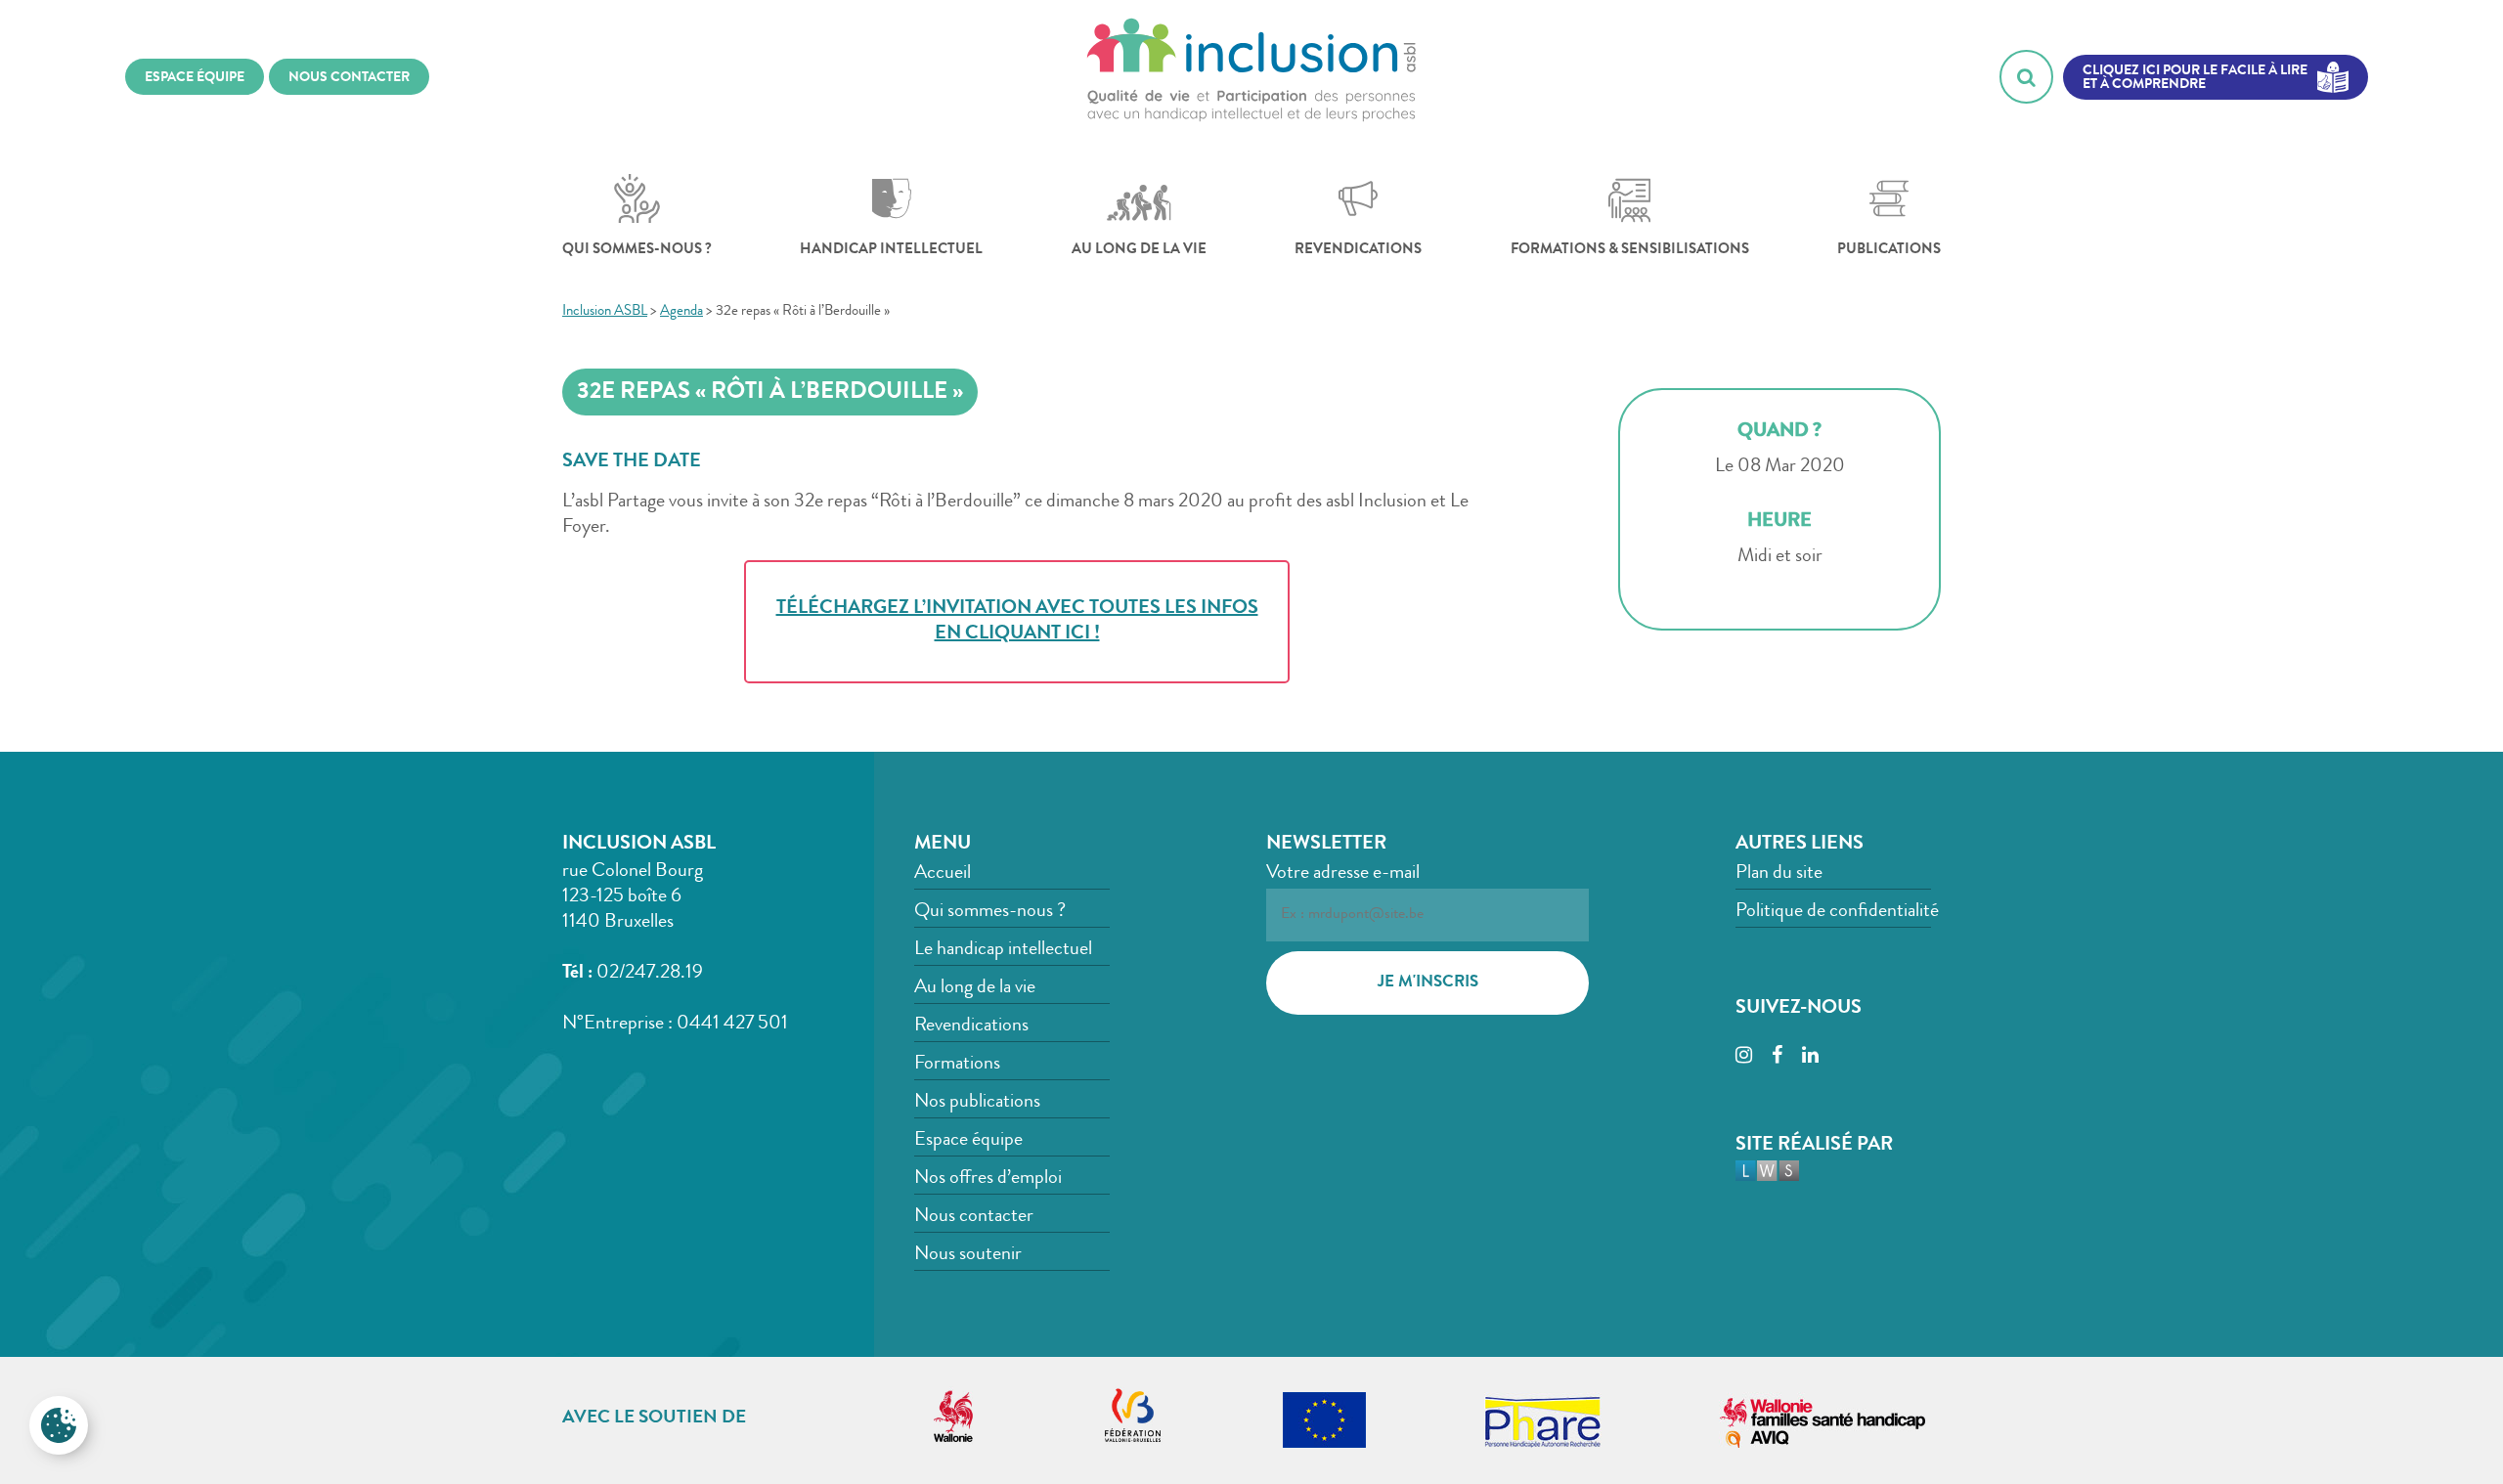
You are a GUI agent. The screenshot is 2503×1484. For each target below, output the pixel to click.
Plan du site (1779, 874)
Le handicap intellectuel (1003, 950)
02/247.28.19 (650, 974)
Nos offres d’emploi (988, 1179)
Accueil (943, 874)
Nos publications (977, 1103)
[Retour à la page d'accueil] (1251, 77)
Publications (1889, 251)
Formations (957, 1065)
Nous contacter (974, 1217)
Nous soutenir (968, 1255)
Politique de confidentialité (1837, 912)
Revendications (1358, 251)
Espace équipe (968, 1141)
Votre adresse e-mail (1343, 874)
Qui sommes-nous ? (637, 251)
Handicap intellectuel (891, 251)
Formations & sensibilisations (1630, 251)
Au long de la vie (1139, 251)
